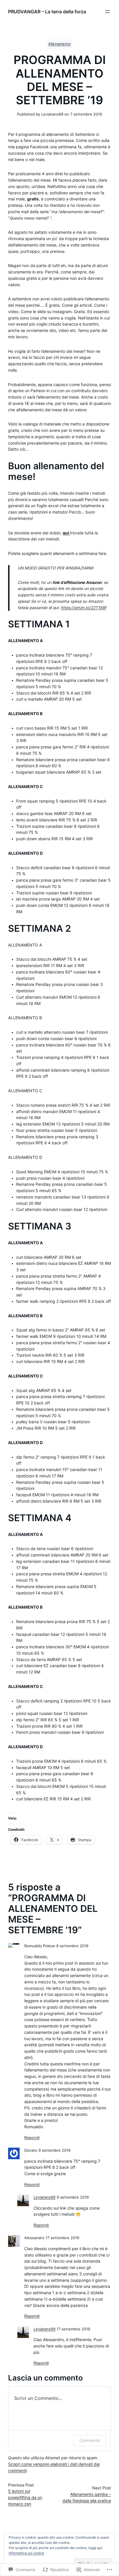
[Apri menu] (107, 12)
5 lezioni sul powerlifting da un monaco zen (25, 2498)
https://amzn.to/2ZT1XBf (83, 608)
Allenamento (59, 44)
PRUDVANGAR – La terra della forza (47, 12)
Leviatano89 (44, 2197)
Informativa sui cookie (26, 2553)
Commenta (90, 2440)
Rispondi (32, 2138)
